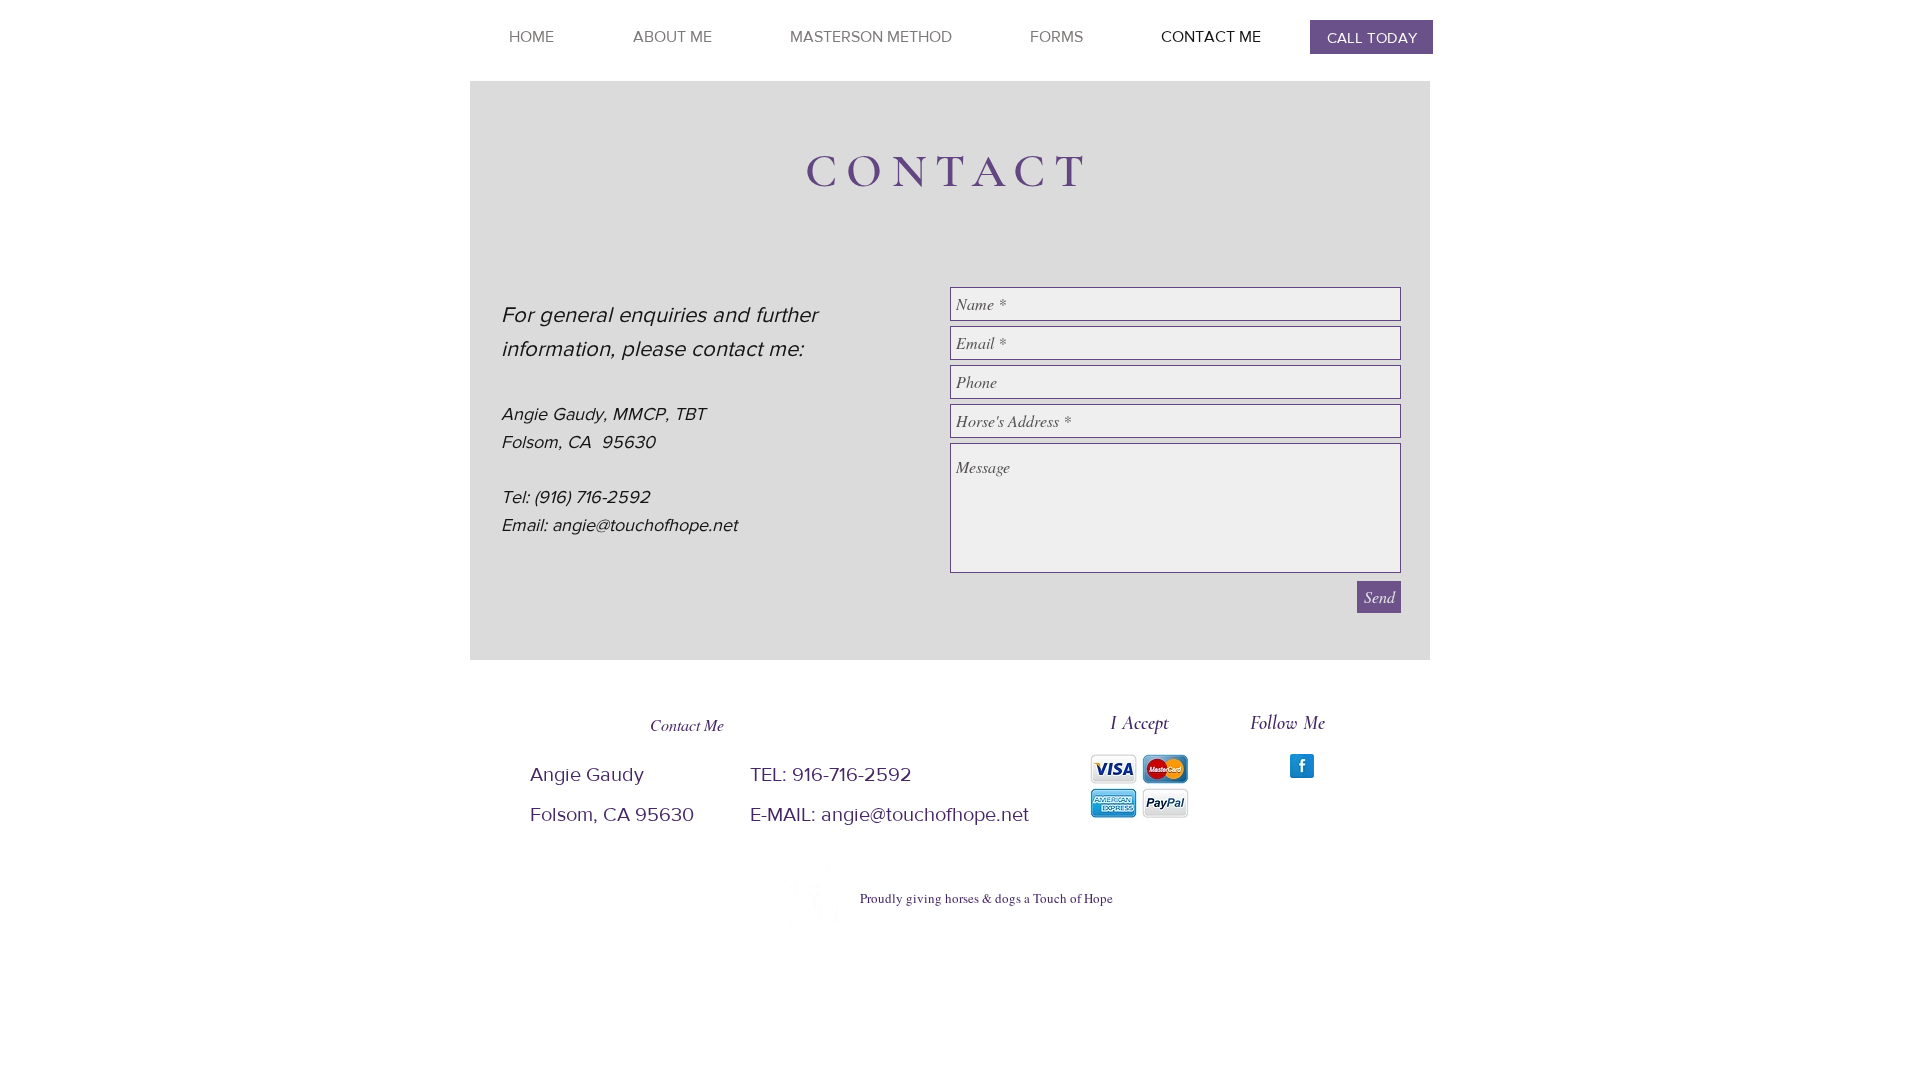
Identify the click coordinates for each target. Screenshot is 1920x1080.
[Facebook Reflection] (1302, 766)
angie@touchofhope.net (644, 525)
